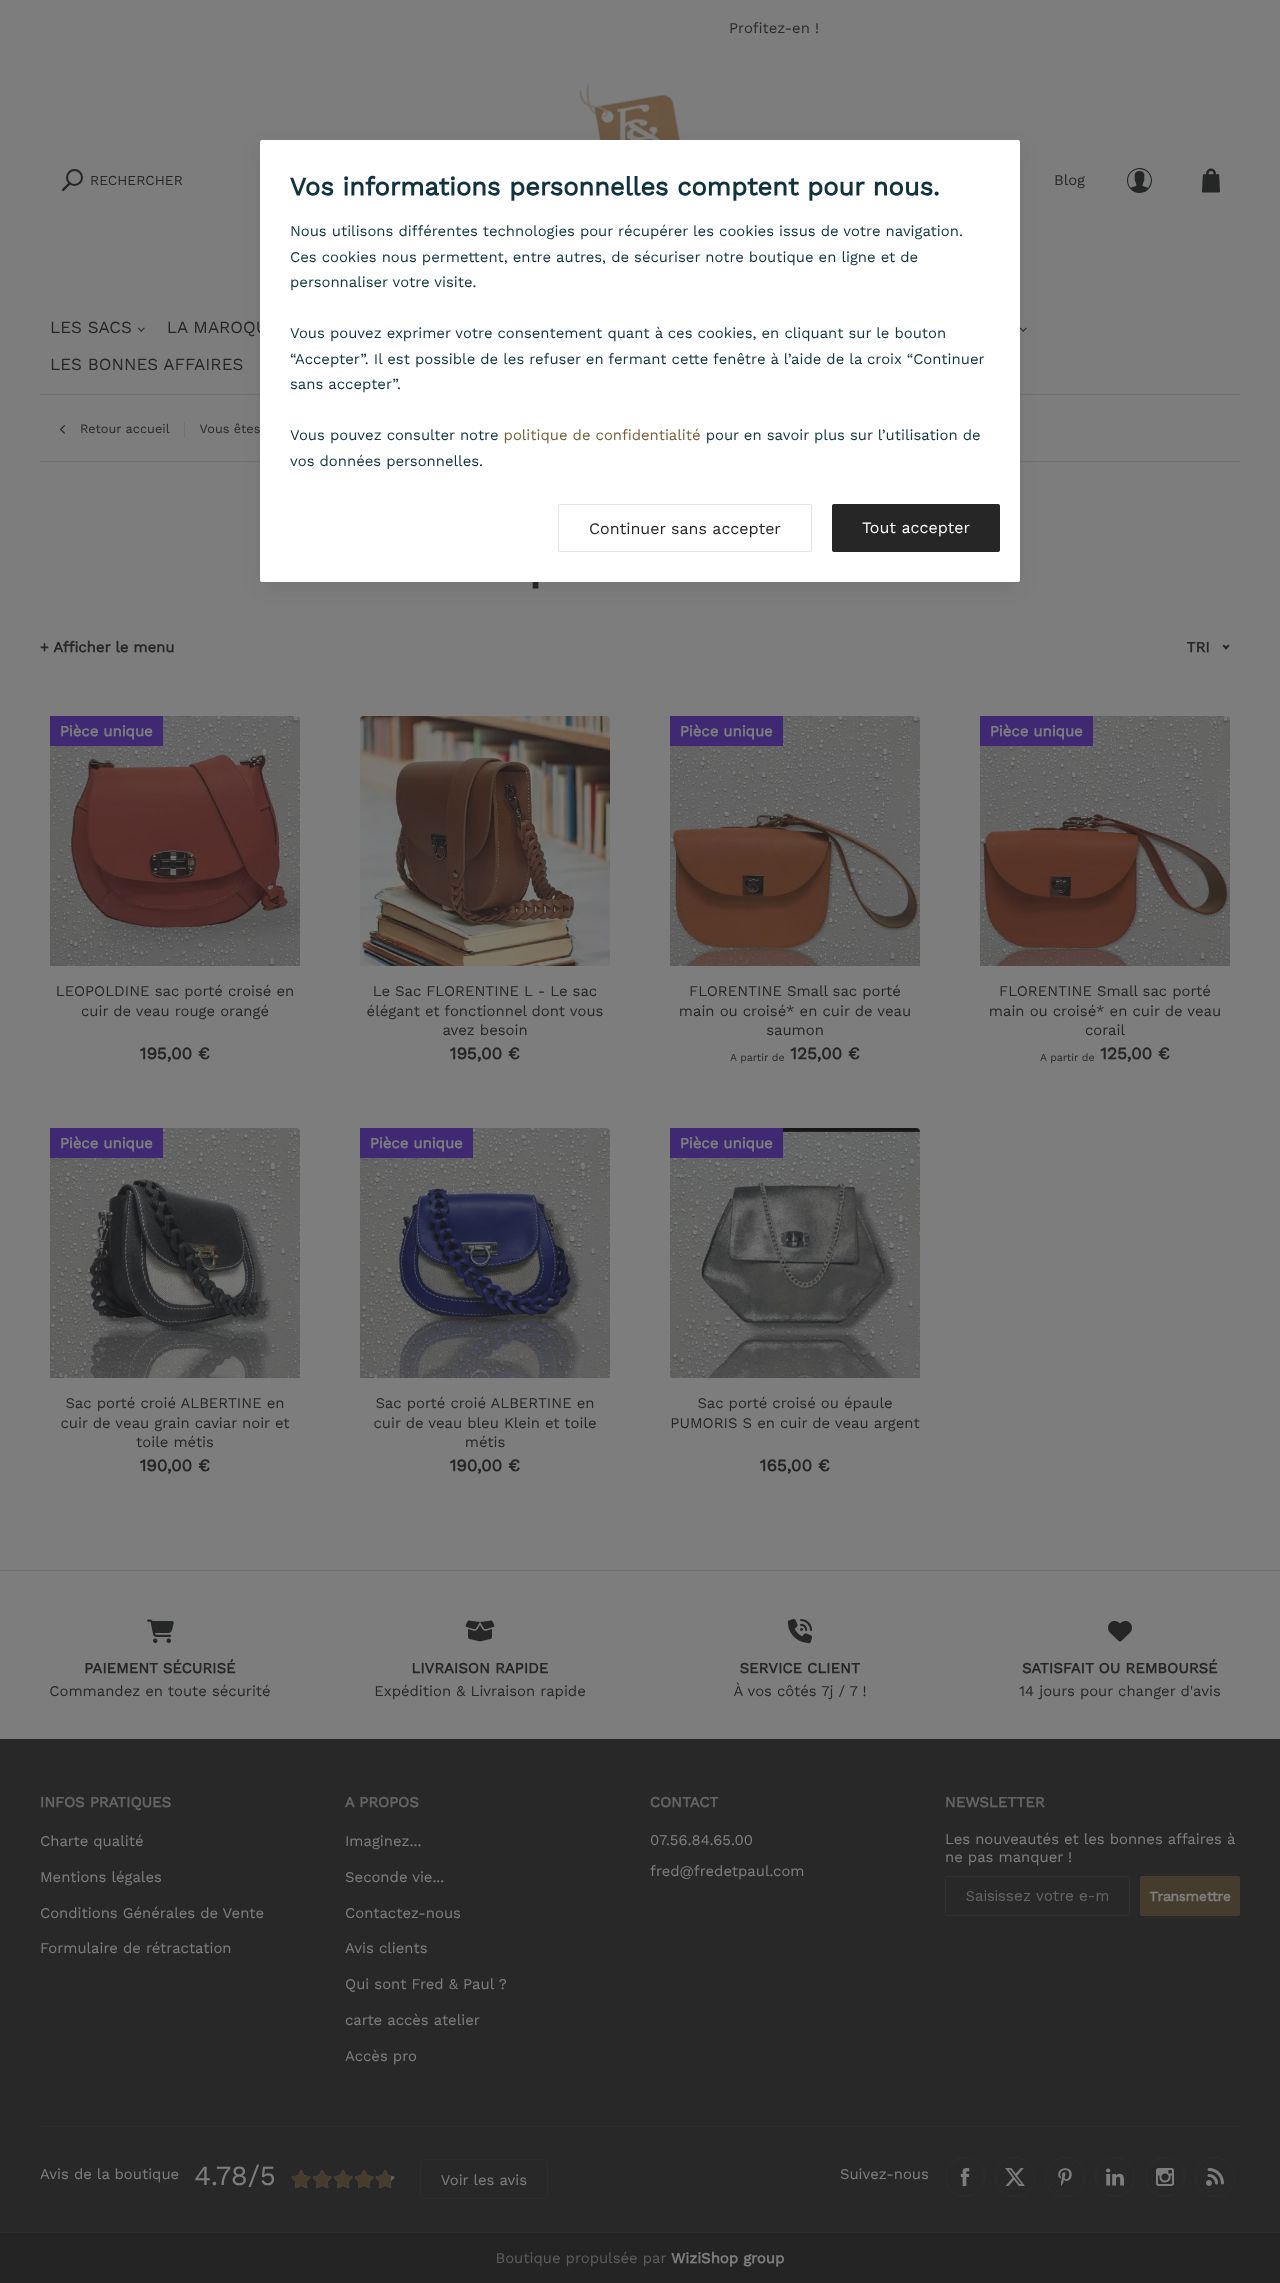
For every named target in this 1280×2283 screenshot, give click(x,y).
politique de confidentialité (602, 435)
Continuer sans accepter (685, 528)
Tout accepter (916, 527)
